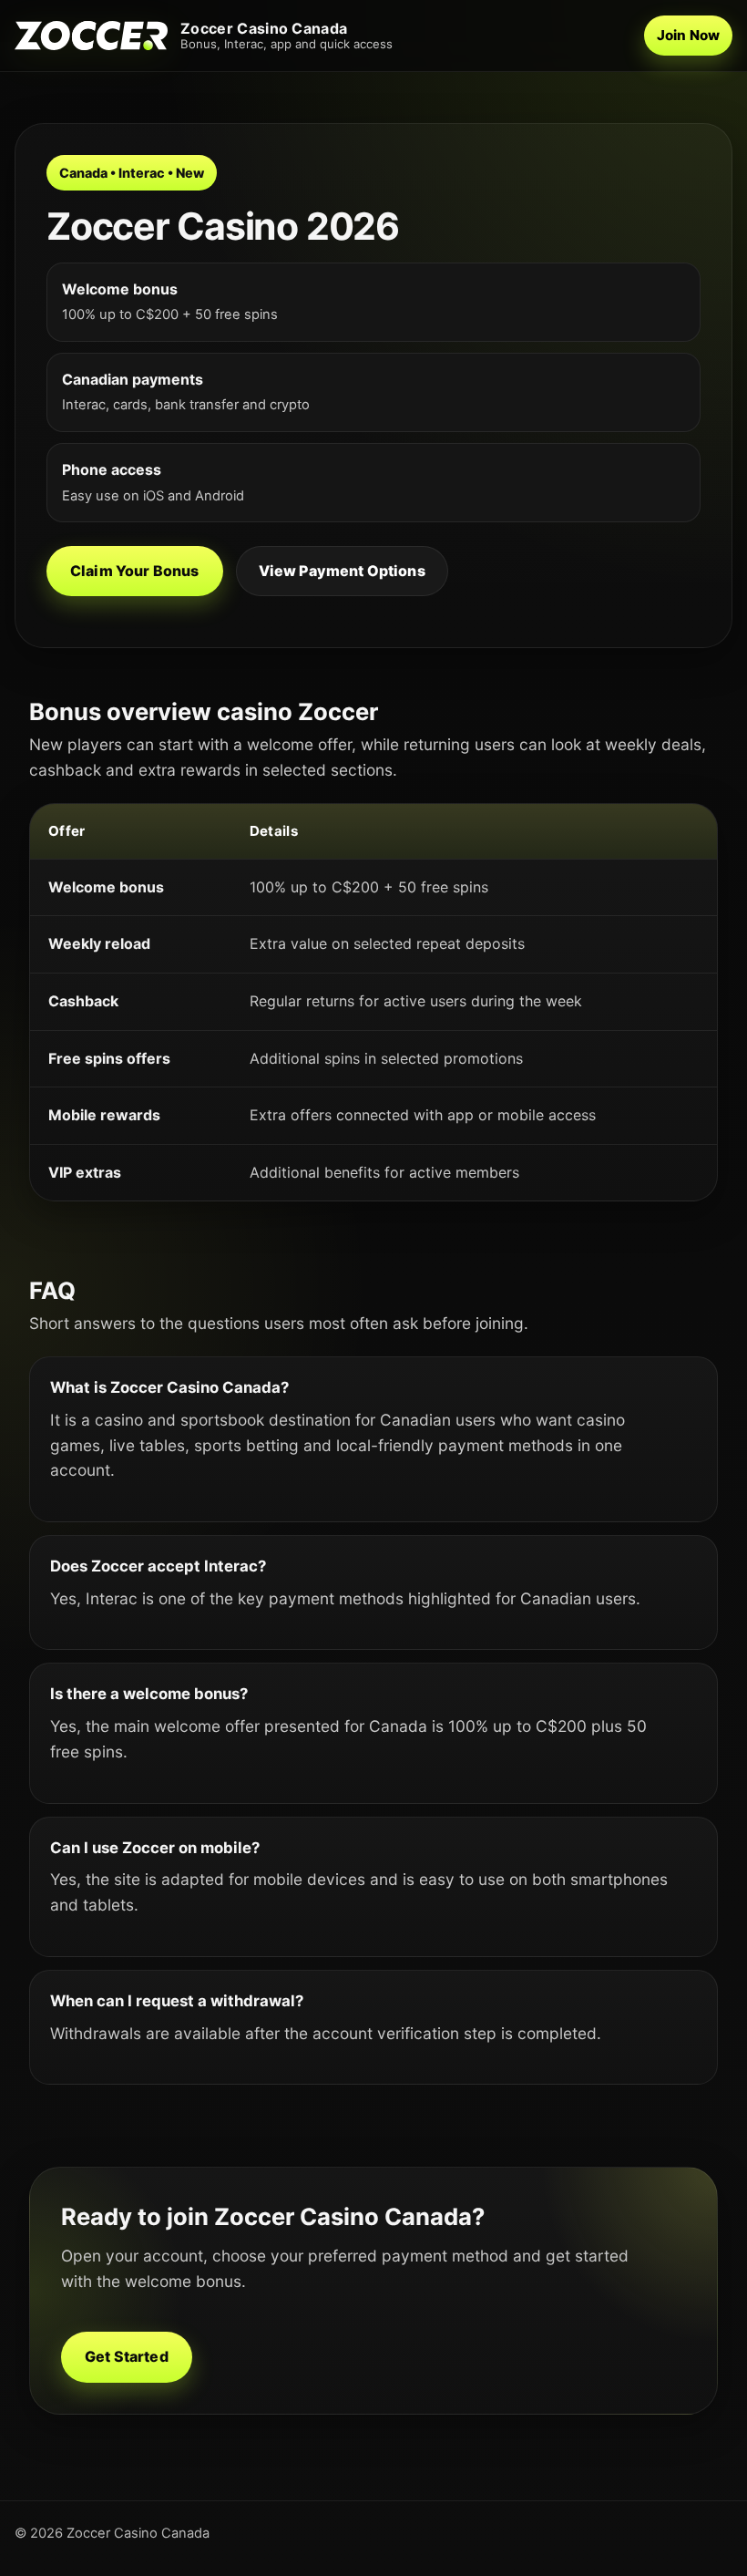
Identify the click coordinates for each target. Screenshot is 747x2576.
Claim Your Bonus (135, 571)
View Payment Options (342, 571)
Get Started (127, 2356)
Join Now (688, 35)
